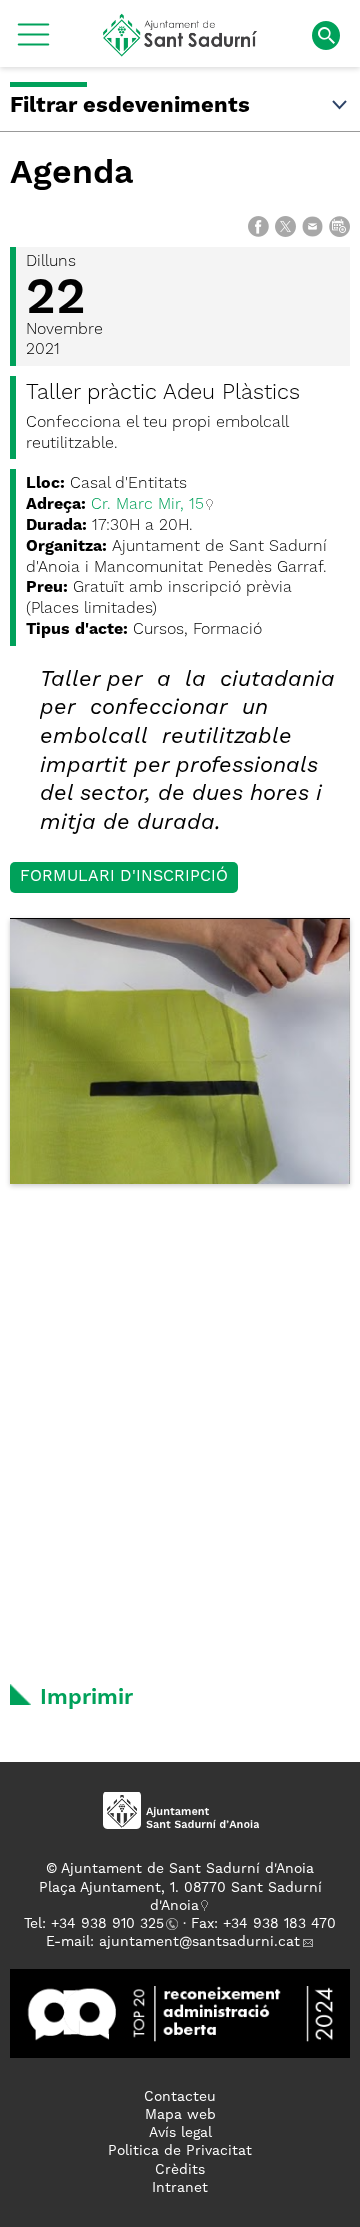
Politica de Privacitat (180, 2151)
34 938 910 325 (111, 1924)
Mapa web (180, 2115)
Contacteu (180, 2097)
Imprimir (86, 1698)
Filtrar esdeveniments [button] (130, 106)
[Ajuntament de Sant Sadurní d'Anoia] (180, 49)
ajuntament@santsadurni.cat (199, 1942)
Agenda (72, 174)
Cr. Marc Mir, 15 (147, 505)
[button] (33, 42)
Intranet (180, 2188)
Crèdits (180, 2170)
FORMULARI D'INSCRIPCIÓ (124, 877)
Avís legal (180, 2133)
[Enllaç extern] (180, 2013)
